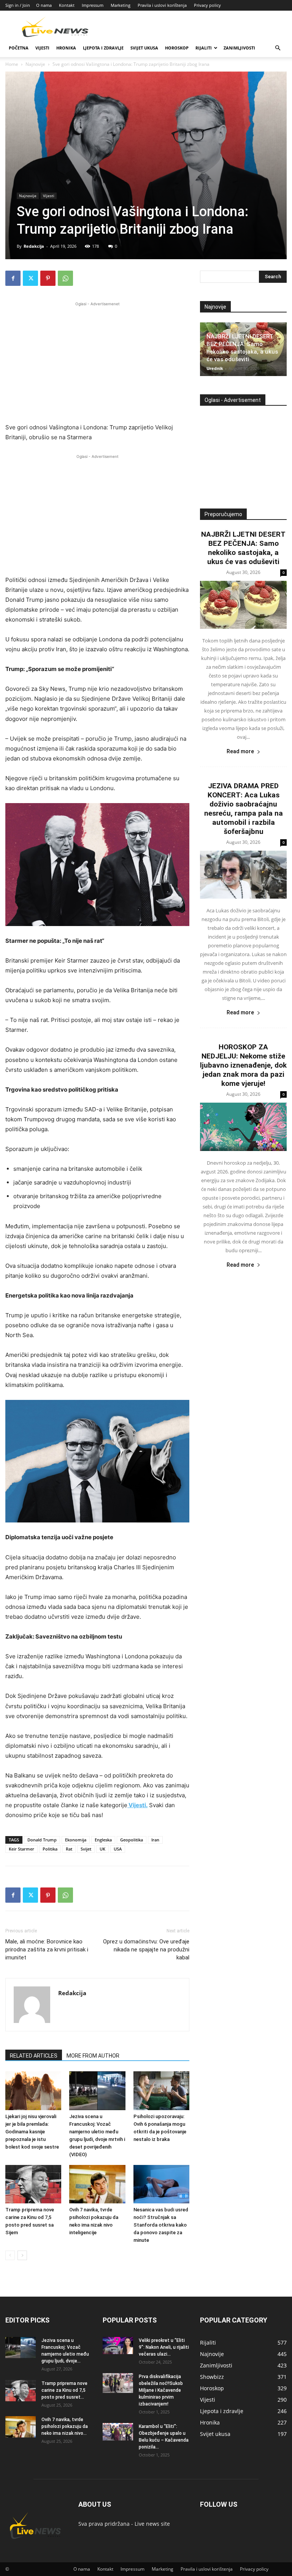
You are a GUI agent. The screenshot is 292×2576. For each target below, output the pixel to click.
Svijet (86, 1849)
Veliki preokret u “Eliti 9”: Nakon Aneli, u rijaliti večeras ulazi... (164, 2347)
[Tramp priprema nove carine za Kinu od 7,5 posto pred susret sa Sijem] (33, 2184)
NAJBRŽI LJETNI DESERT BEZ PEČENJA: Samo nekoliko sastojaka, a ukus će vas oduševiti (243, 548)
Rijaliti (204, 48)
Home (12, 64)
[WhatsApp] (65, 278)
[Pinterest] (48, 278)
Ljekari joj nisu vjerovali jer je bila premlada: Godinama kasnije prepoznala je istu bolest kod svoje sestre (32, 2132)
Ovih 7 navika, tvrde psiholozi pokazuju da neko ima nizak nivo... (65, 2426)
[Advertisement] (97, 361)
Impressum (93, 5)
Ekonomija (76, 1840)
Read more (240, 751)
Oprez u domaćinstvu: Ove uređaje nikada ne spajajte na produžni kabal (146, 1950)
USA (118, 1849)
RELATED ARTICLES (34, 2056)
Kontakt (67, 5)
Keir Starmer (21, 1849)
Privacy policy (207, 5)
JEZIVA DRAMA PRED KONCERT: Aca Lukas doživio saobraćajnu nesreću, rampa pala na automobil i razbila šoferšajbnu (244, 809)
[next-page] (22, 2255)
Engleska (103, 1840)
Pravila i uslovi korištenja (162, 5)
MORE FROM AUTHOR (93, 2056)
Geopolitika (132, 1840)
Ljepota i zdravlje (103, 48)
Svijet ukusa (144, 48)
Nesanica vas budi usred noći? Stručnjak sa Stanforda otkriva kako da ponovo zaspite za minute (161, 2225)
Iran (155, 1840)
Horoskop (177, 48)
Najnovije (35, 64)
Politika (50, 1849)
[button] (278, 48)
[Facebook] (13, 278)
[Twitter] (30, 278)
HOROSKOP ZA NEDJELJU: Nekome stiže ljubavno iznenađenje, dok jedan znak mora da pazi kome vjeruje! (243, 1065)
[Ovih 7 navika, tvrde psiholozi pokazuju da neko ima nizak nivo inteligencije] (97, 2184)
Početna (19, 48)
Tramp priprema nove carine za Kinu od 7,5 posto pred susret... (64, 2390)
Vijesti (42, 48)
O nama (44, 5)
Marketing (121, 5)
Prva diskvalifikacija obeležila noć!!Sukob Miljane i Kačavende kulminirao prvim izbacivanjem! (161, 2390)
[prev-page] (10, 2255)
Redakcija (34, 246)
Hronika (66, 48)
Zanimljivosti (239, 48)
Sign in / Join (18, 5)
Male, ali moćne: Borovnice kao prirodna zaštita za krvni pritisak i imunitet (47, 1950)
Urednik (215, 368)
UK (102, 1849)
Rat (69, 1849)
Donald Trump (42, 1840)
